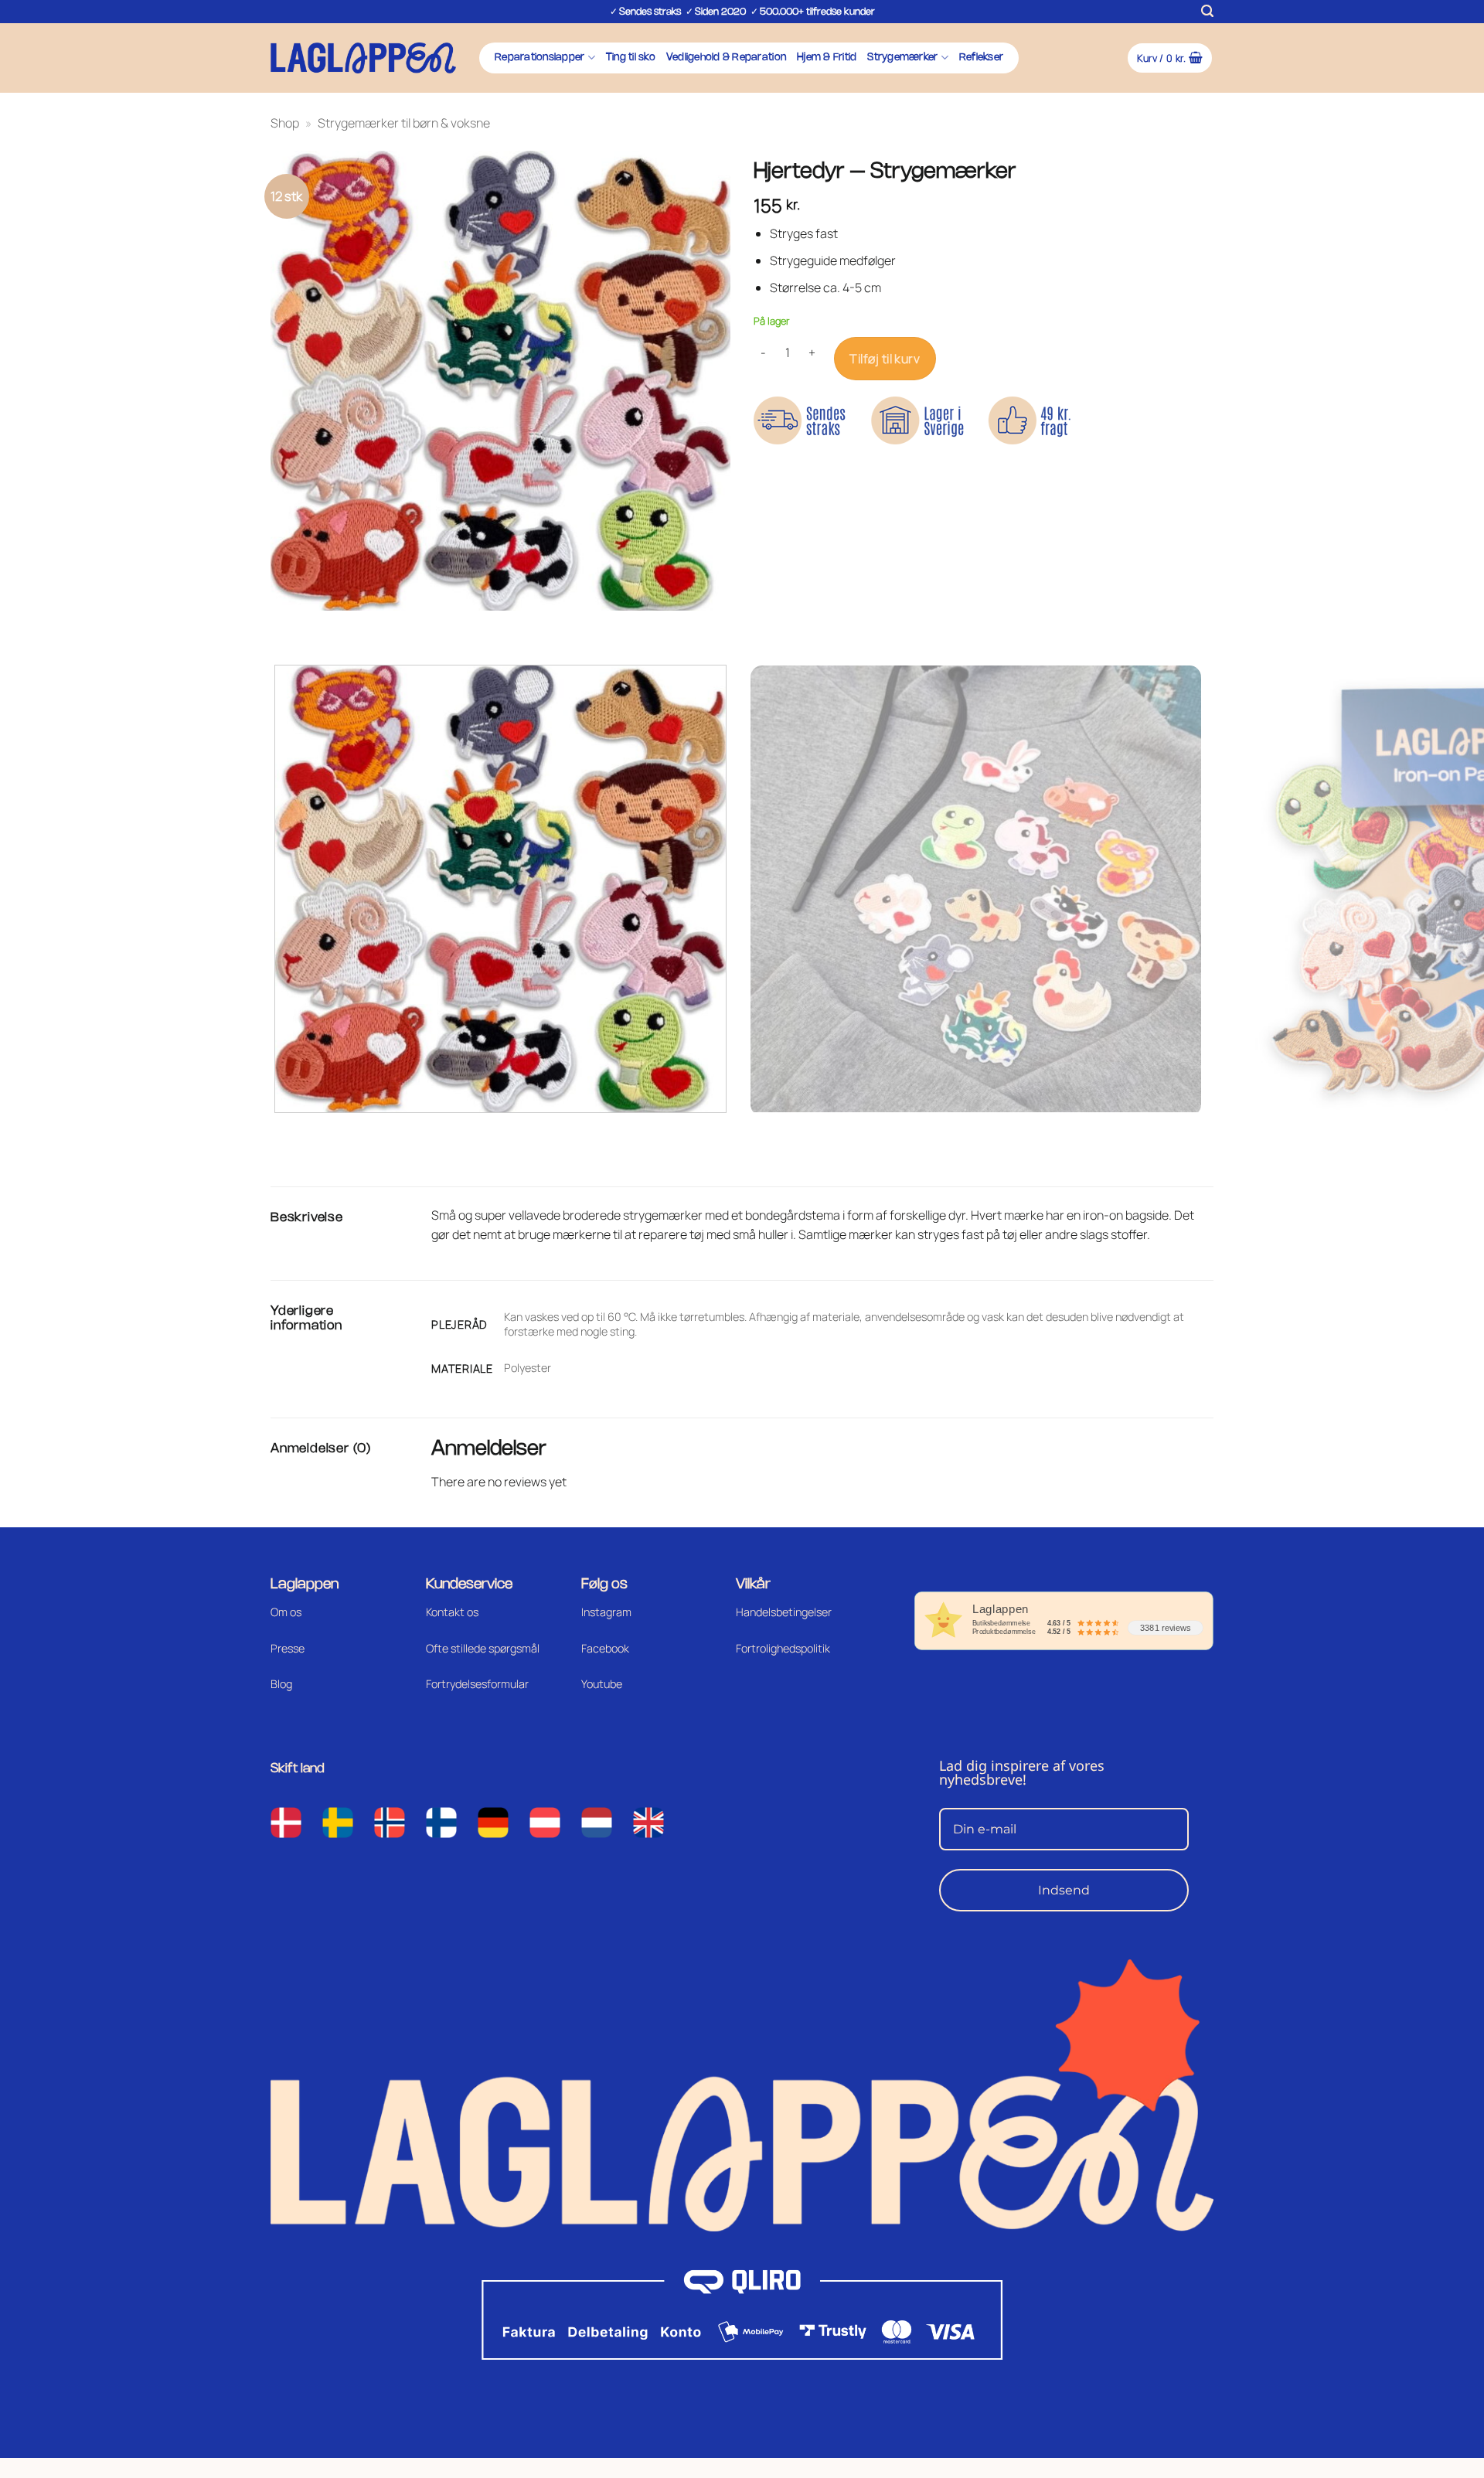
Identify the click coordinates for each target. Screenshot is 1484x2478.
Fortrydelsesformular (477, 1684)
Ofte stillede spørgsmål (483, 1648)
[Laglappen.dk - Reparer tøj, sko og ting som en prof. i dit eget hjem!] (363, 58)
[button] (1207, 11)
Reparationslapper (539, 58)
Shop (285, 123)
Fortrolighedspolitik (783, 1648)
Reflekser (981, 58)
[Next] (328, 626)
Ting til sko (631, 58)
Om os (286, 1612)
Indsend (1064, 1890)
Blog (281, 1684)
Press (284, 1648)
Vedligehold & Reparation (726, 58)
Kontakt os (452, 1612)
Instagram (606, 1612)
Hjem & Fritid (827, 58)
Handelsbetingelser (784, 1612)
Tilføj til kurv (885, 359)
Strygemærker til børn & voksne (404, 123)
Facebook (605, 1648)
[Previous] (286, 626)
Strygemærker (902, 58)
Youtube (602, 1684)
